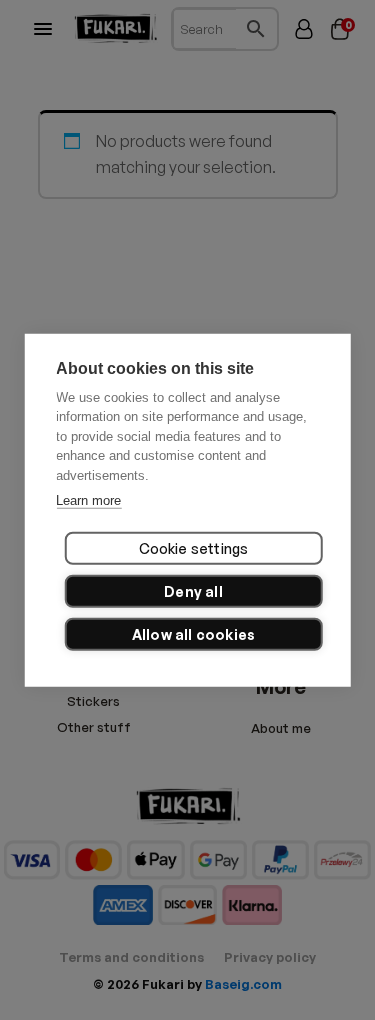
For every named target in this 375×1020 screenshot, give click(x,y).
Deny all (193, 590)
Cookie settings (194, 547)
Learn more (88, 500)
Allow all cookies (193, 633)
